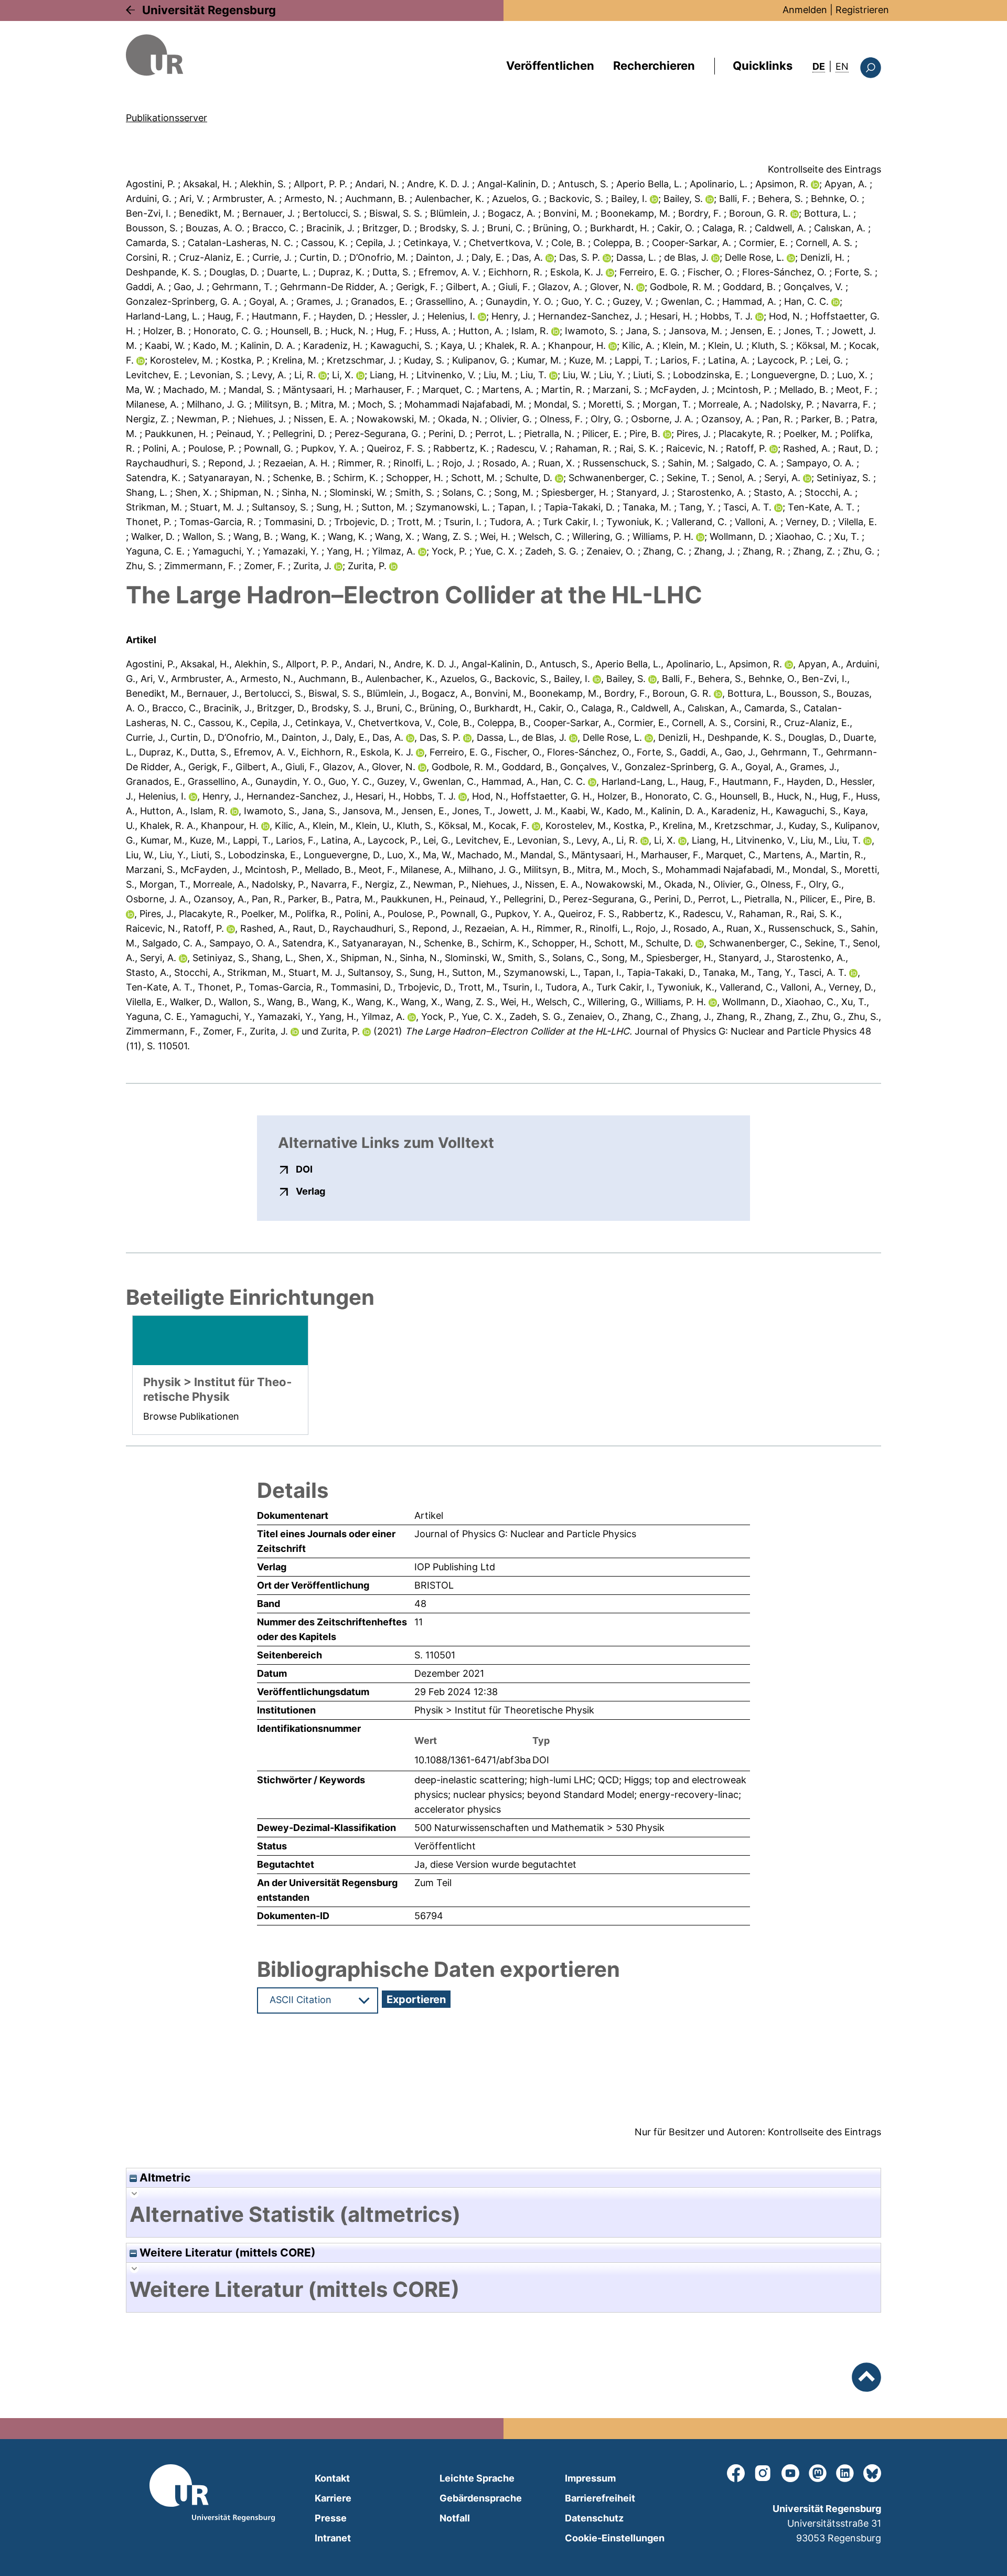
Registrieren (862, 10)
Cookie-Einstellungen (615, 2538)
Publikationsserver (167, 118)
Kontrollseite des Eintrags (824, 169)
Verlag (310, 1191)
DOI (304, 1169)
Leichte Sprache (477, 2478)
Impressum (590, 2478)
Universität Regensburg (209, 10)
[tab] (504, 2215)
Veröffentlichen (550, 66)
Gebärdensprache (481, 2498)
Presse (331, 2518)
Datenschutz (594, 2518)
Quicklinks (763, 66)
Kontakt (332, 2478)
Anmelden (805, 10)
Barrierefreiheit (600, 2498)
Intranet (333, 2538)
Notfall (455, 2518)
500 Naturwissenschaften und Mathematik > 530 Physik (539, 1828)
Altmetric (164, 2178)
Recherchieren (654, 66)
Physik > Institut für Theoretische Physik (504, 1710)
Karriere (333, 2498)
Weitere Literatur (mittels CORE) (226, 2253)
